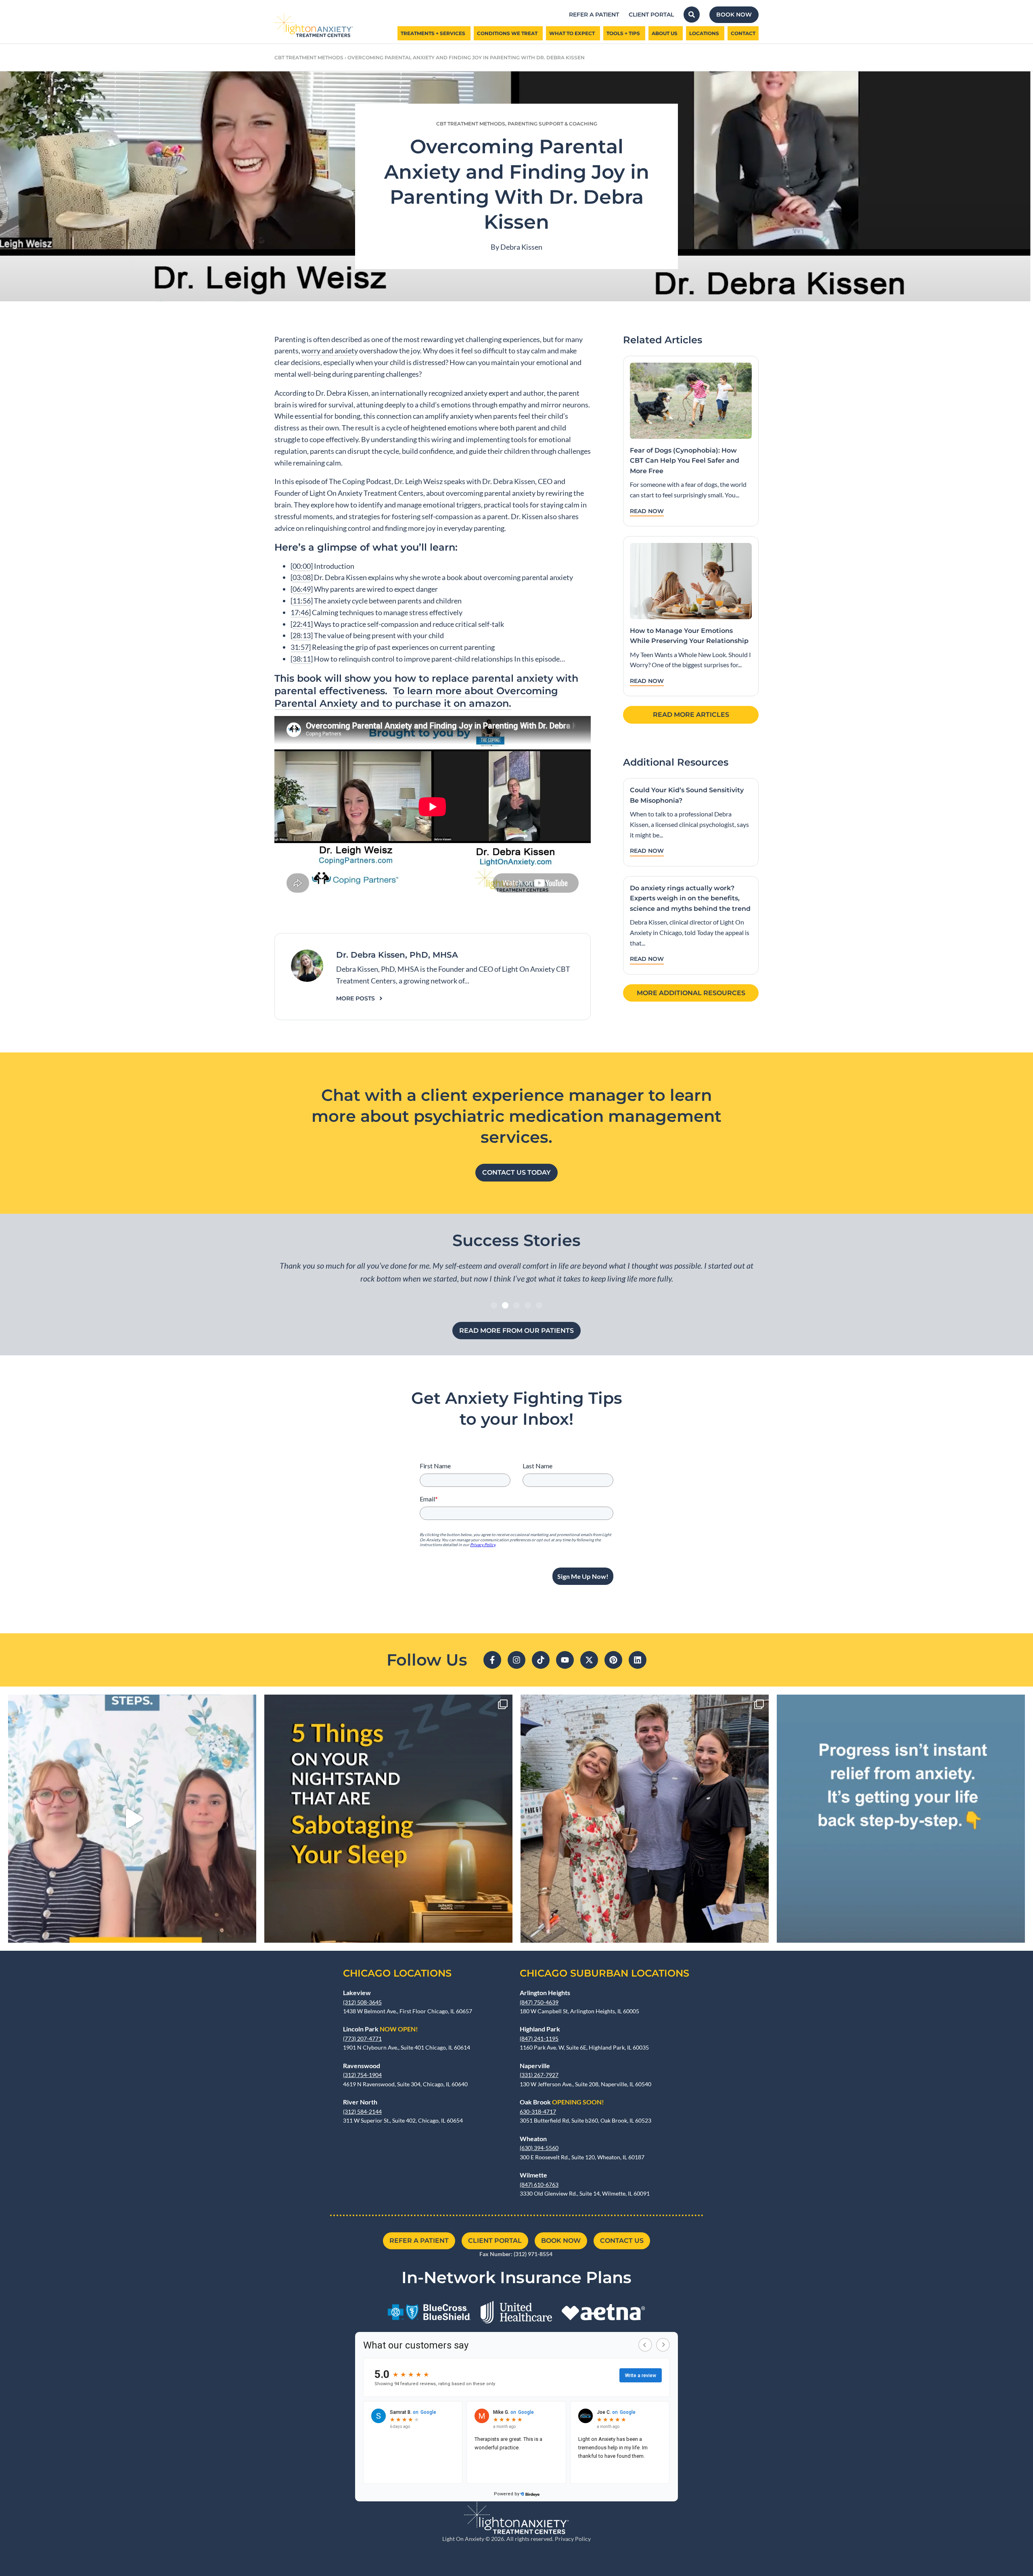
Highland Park (540, 2029)
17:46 (300, 612)
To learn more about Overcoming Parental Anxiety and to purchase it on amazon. (416, 697)
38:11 (302, 659)
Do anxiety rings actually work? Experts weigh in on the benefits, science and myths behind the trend (690, 898)
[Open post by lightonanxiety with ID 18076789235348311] (388, 1819)
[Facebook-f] (492, 1660)
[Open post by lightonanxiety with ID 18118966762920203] (901, 1819)
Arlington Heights (545, 1993)
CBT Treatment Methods (309, 57)
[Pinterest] (613, 1660)
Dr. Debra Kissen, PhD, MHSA (397, 955)
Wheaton (533, 2139)
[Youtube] (565, 1660)
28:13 (302, 635)
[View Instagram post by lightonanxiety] (248, 1933)
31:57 (300, 647)
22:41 (302, 624)
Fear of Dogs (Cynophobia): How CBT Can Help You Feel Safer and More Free (685, 461)
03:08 (302, 577)
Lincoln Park (381, 2029)
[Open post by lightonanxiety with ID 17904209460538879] (645, 1819)
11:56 (302, 601)
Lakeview (357, 1993)
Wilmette (533, 2175)
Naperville (535, 2066)
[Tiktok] (541, 1660)
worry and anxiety (330, 351)
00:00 (302, 566)
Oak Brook (562, 2102)
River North (360, 2102)
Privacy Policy (573, 2539)
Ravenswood (362, 2066)
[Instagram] (516, 1660)
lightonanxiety (130, 1704)
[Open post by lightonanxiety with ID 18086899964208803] (132, 1819)
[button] (494, 1305)
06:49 (302, 589)
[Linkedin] (638, 1660)
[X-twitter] (589, 1660)
